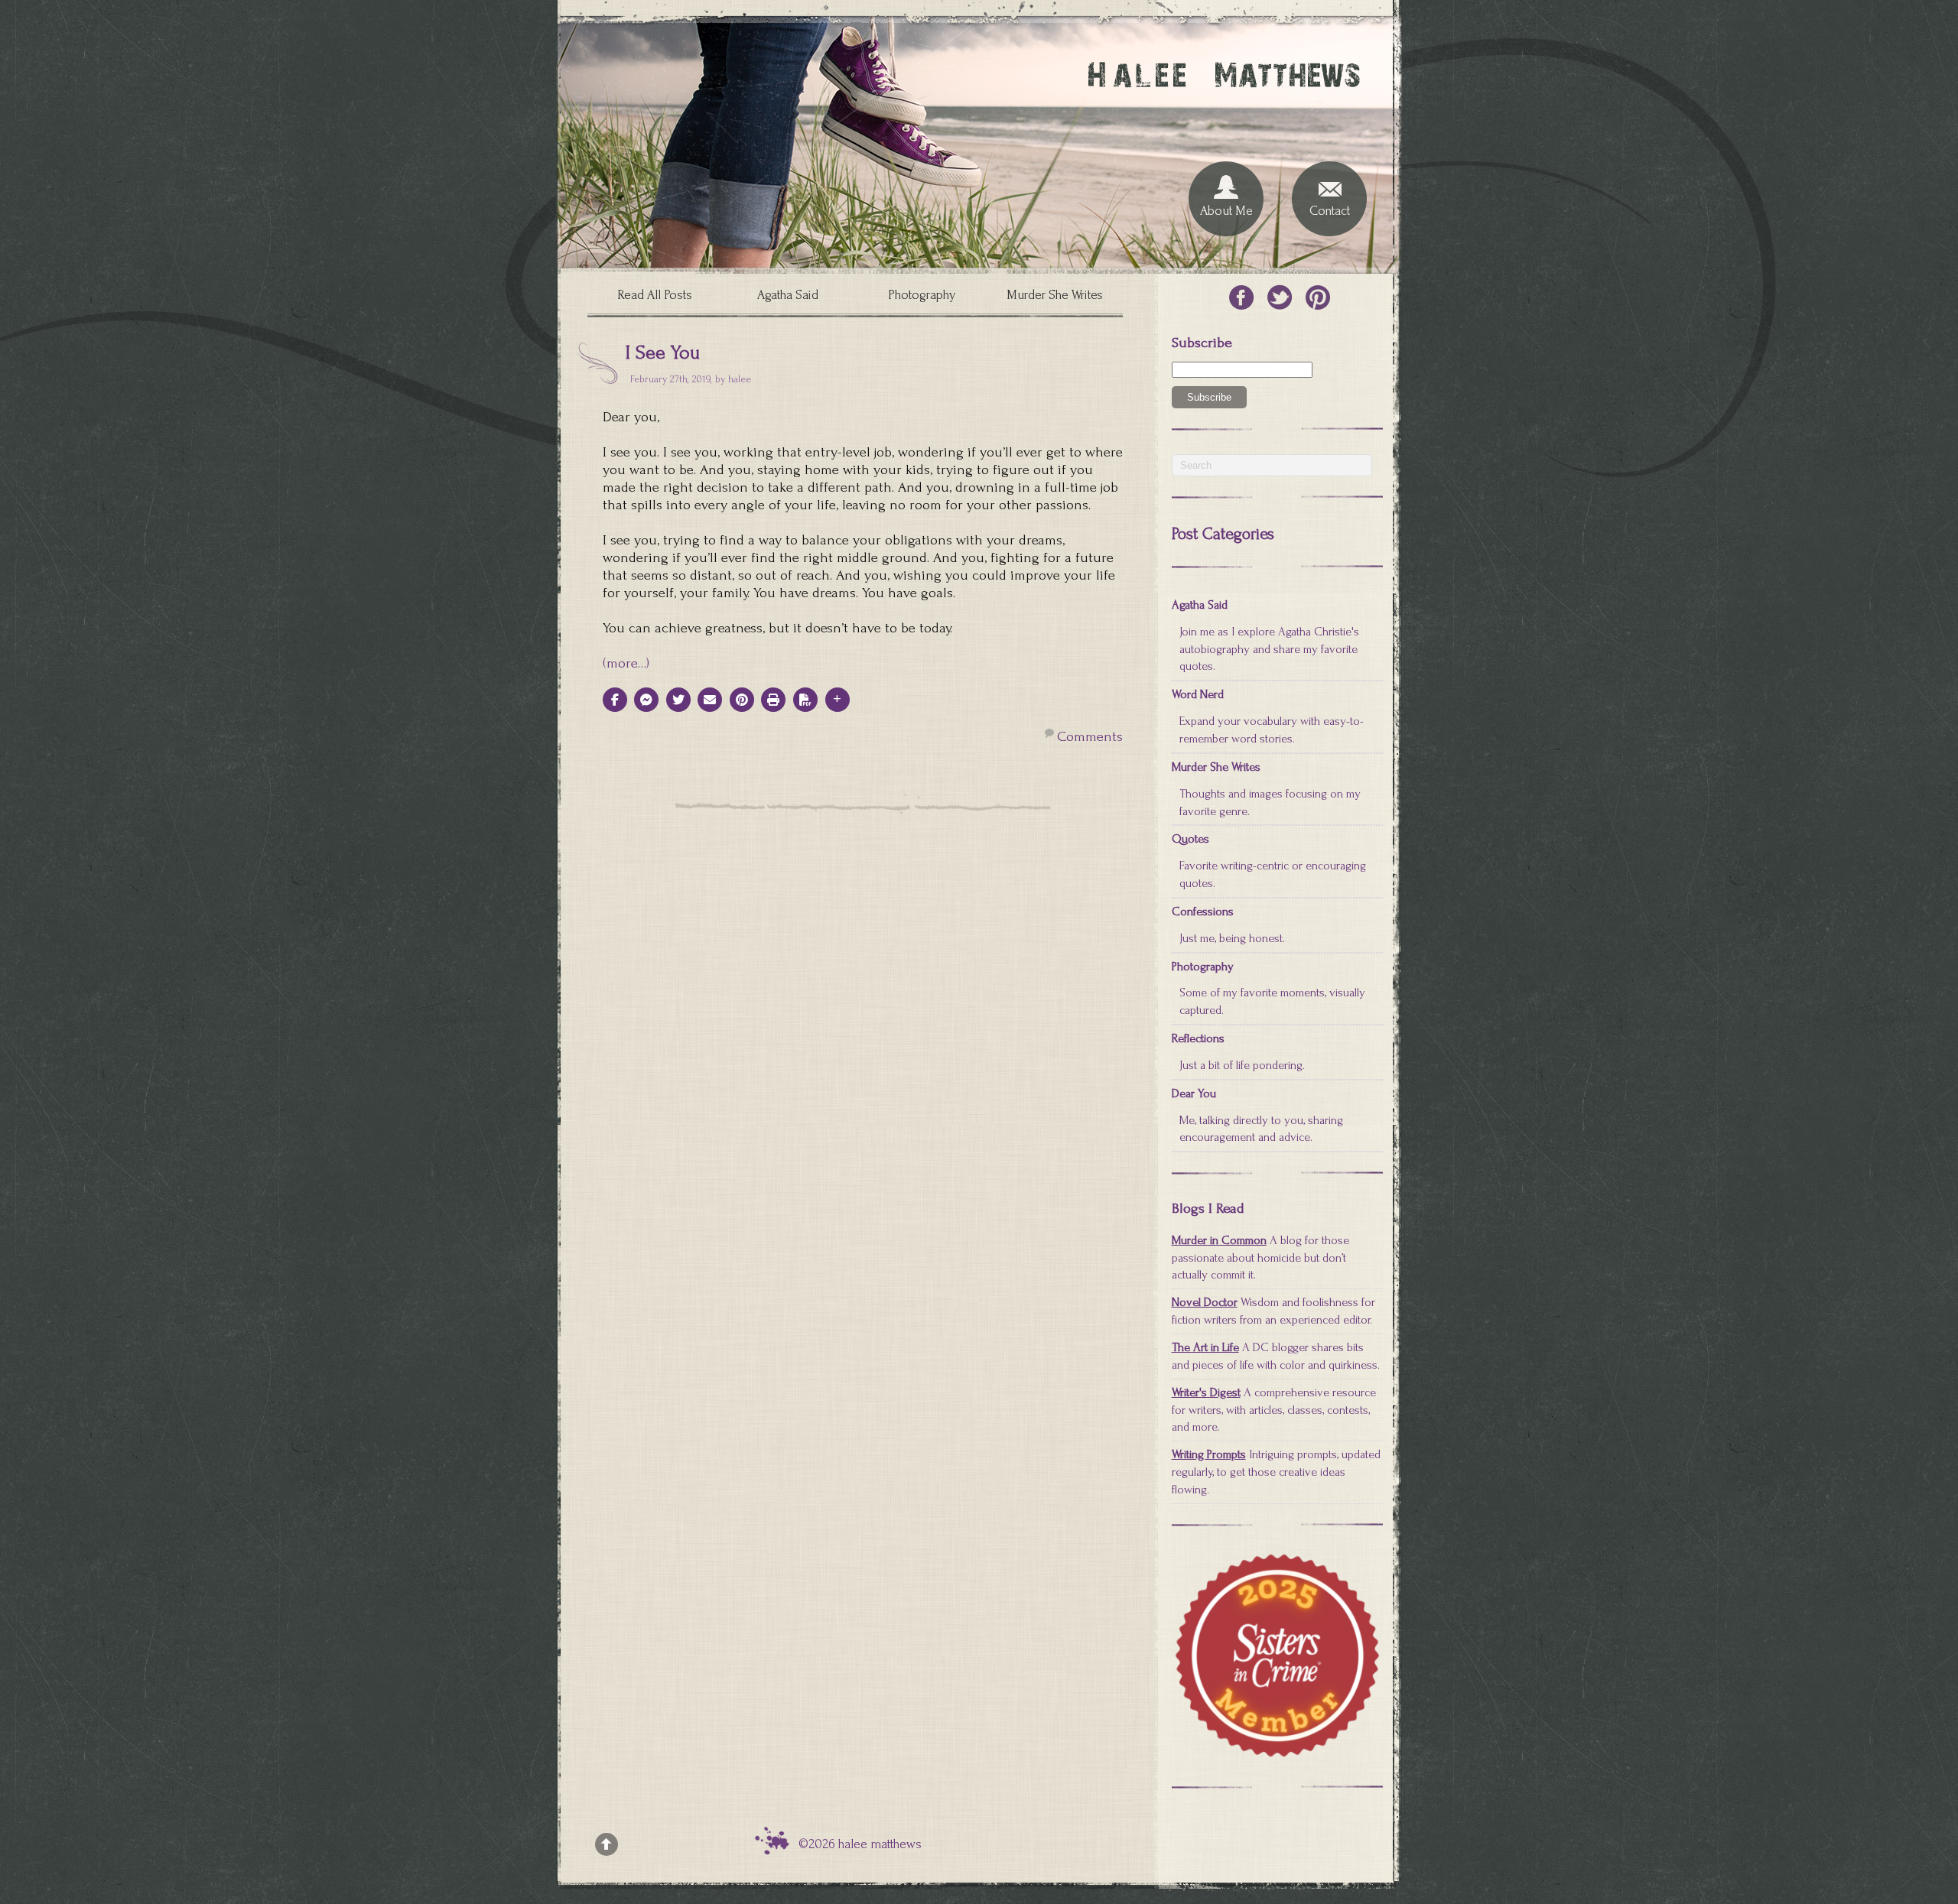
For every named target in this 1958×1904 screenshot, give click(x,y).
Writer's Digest (1206, 1392)
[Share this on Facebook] (615, 700)
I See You (663, 353)
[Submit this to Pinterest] (742, 700)
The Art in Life (1205, 1347)
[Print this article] (773, 700)
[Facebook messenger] (646, 700)
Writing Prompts (1209, 1454)
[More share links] (838, 700)
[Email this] (710, 700)
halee (740, 379)
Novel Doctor (1205, 1302)
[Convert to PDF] (805, 700)
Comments (1090, 737)
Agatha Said (788, 295)
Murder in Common (1219, 1240)
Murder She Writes (1055, 295)
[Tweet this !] (678, 700)
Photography (922, 295)
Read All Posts (655, 295)
